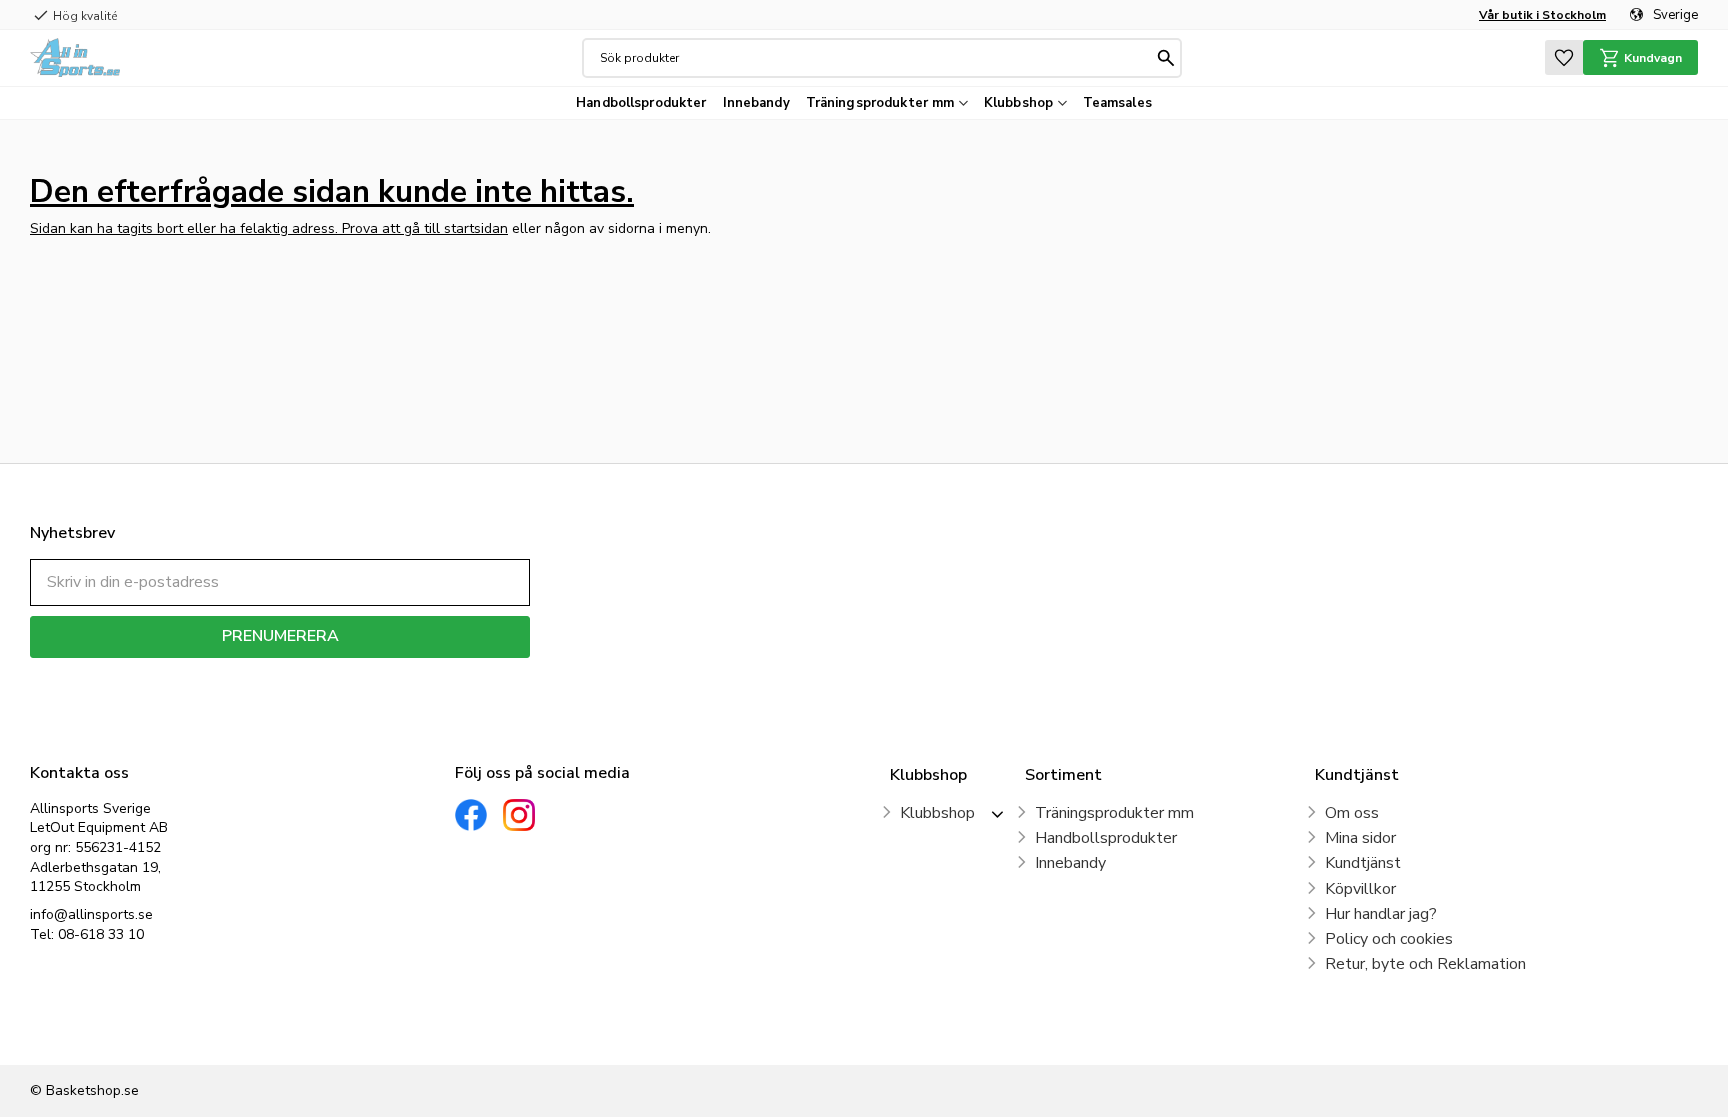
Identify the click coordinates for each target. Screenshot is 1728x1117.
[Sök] (1166, 58)
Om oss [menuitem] (1352, 813)
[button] (1564, 57)
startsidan (476, 228)
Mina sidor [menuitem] (1360, 838)
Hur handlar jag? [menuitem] (1381, 914)
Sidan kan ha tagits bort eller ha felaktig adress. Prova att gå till (237, 228)
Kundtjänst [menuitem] (1363, 863)
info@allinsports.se (91, 914)
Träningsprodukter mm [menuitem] (880, 103)
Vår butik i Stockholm (1542, 15)
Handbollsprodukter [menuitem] (641, 103)
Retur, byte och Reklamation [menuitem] (1425, 964)
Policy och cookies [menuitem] (1389, 939)
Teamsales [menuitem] (1117, 103)
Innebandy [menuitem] (756, 103)
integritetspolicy (350, 672)
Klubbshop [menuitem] (1018, 103)
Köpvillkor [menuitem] (1360, 889)
